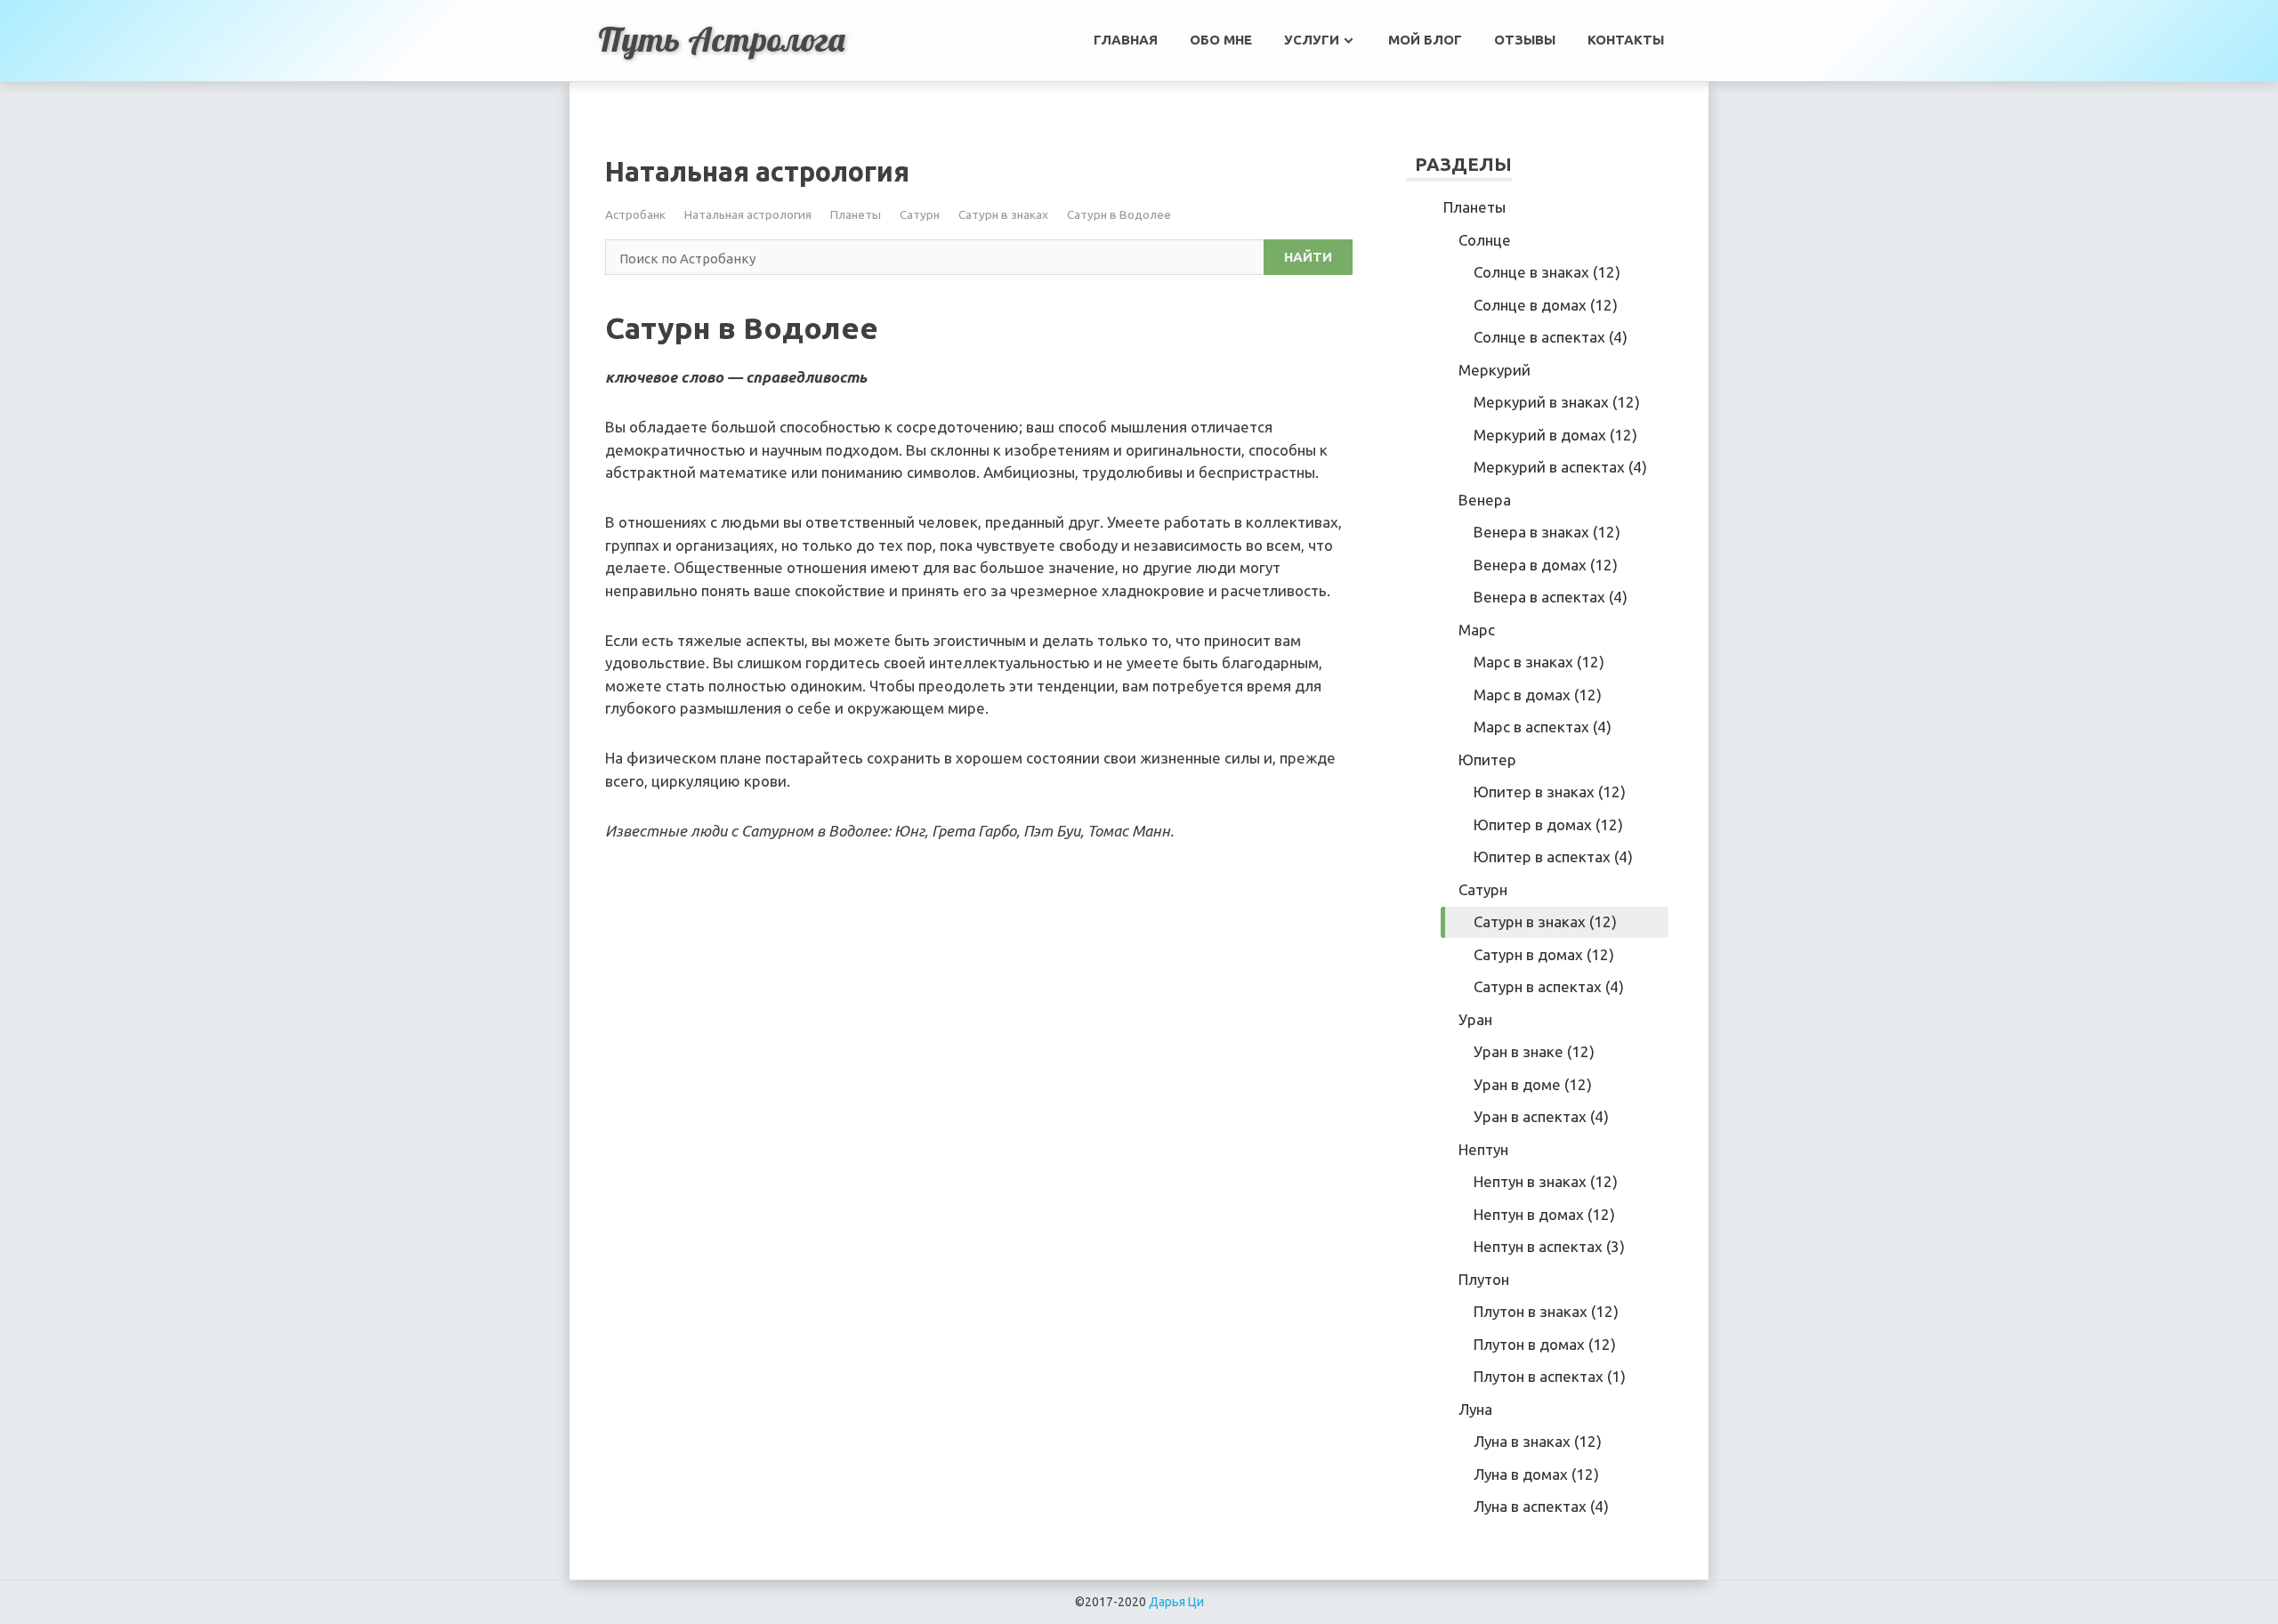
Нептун (1483, 1149)
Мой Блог (1425, 40)
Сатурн (920, 214)
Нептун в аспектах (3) (1549, 1246)
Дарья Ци (1176, 1602)
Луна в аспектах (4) (1541, 1506)
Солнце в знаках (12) (1547, 272)
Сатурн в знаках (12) (1545, 921)
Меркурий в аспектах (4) (1560, 467)
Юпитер (1487, 759)
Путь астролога (721, 39)
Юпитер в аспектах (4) (1553, 856)
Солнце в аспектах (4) (1551, 337)
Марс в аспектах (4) (1543, 727)
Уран (1475, 1019)
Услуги (1312, 40)
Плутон (1484, 1279)
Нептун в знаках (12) (1546, 1181)
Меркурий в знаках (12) (1557, 402)
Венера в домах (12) (1546, 565)
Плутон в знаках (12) (1546, 1311)
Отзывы (1525, 40)
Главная (1126, 40)
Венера (1485, 500)
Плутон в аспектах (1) (1550, 1376)
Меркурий (1494, 370)
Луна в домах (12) (1536, 1474)
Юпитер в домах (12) (1548, 824)
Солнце (1485, 240)
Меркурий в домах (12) (1555, 435)
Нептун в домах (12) (1544, 1214)
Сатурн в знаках (1003, 214)
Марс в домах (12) (1538, 695)
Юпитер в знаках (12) (1550, 792)
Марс (1477, 630)
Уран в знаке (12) (1534, 1051)
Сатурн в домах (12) (1544, 954)
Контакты (1626, 40)
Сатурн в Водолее (1119, 214)
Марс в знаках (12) (1539, 662)
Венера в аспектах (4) (1551, 597)
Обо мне (1221, 40)
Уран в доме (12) (1533, 1084)
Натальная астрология (748, 214)
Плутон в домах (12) (1545, 1344)
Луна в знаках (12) (1538, 1441)
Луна (1475, 1409)
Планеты (856, 214)
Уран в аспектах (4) (1541, 1116)
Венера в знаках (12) (1547, 532)
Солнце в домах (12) (1546, 305)
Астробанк (635, 214)
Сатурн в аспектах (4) (1549, 986)
